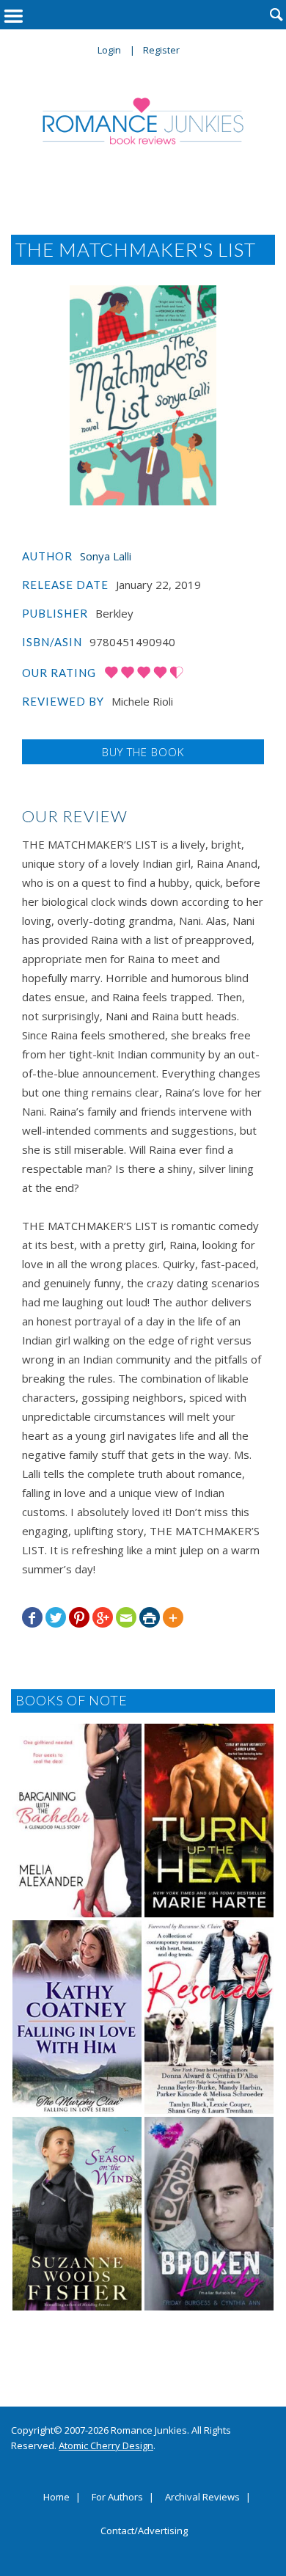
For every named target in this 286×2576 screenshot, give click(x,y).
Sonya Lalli (106, 556)
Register (161, 50)
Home (56, 2498)
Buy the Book (143, 752)
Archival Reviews (202, 2498)
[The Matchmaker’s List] (143, 395)
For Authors (117, 2498)
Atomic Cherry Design (106, 2445)
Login (109, 50)
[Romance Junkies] (143, 121)
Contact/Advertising (144, 2531)
